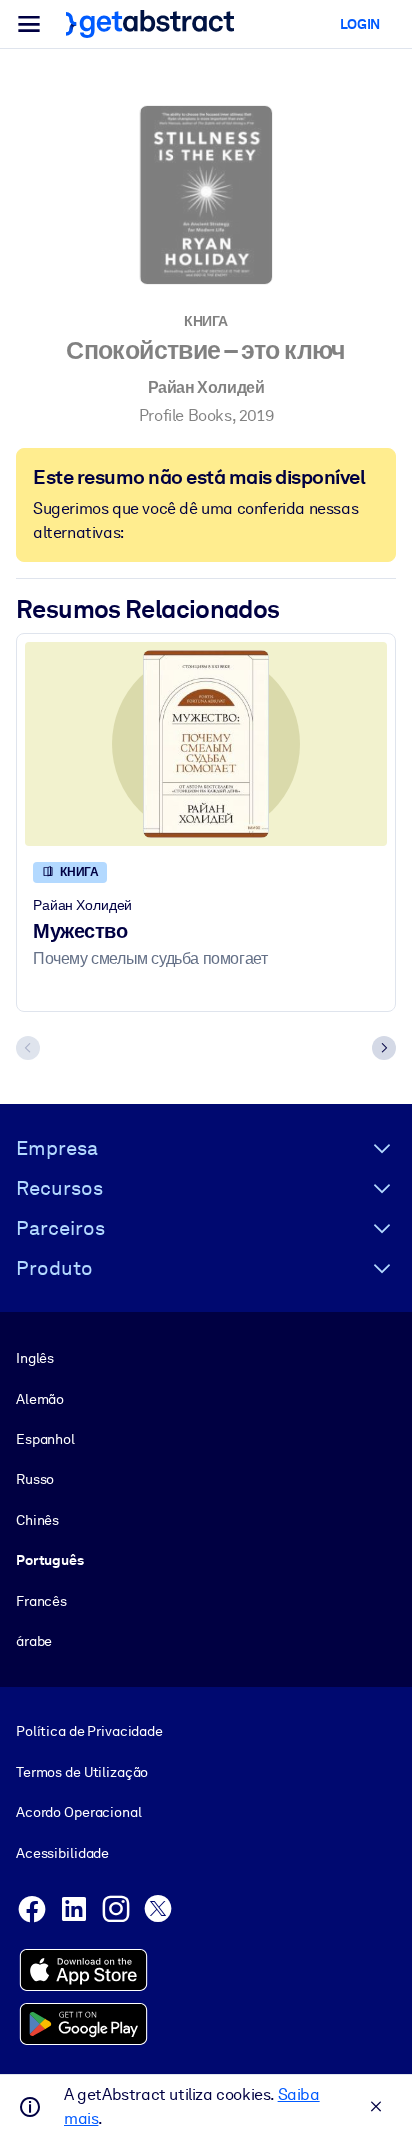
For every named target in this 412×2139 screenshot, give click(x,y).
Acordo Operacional (79, 1812)
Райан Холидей (206, 387)
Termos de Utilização (82, 1772)
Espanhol (45, 1439)
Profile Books (185, 415)
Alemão (40, 1399)
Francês (41, 1601)
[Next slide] (384, 1048)
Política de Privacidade (89, 1731)
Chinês (37, 1520)
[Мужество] (206, 744)
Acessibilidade (62, 1853)
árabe (34, 1641)
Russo (35, 1479)
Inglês (35, 1358)
